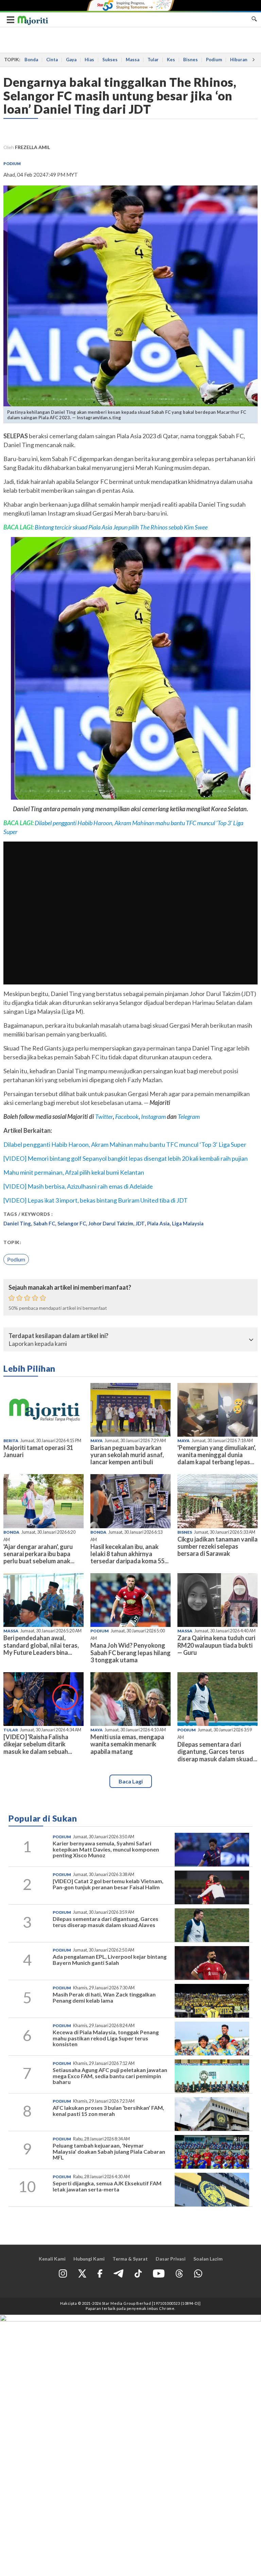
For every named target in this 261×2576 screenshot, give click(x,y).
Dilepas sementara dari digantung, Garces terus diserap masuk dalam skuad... (217, 1751)
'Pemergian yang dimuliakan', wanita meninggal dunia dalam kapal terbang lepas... (217, 1455)
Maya (97, 1441)
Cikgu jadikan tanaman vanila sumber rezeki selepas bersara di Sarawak (217, 1546)
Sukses (110, 60)
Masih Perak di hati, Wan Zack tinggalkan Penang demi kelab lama (104, 1997)
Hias (89, 60)
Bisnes (190, 60)
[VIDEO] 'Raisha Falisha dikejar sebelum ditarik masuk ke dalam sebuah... (38, 1744)
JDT (140, 1223)
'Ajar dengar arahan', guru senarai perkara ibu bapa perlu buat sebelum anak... (39, 1554)
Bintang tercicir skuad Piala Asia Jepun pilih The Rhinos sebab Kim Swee (121, 527)
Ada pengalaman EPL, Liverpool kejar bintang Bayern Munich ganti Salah (110, 1960)
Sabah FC (44, 1223)
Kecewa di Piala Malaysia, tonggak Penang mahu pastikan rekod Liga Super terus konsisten (106, 2038)
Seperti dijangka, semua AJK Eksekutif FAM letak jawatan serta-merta (107, 2186)
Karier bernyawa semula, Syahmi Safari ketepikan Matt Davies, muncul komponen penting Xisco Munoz (106, 1849)
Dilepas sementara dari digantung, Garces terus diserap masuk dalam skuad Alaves (106, 1922)
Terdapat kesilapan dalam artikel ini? (58, 1336)
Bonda (31, 60)
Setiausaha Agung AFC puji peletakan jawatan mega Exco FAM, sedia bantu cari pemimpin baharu (110, 2076)
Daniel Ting (17, 1223)
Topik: (12, 1242)
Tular (153, 60)
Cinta (52, 60)
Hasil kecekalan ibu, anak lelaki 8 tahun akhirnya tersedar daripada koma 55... (129, 1554)
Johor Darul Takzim (111, 1223)
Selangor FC (72, 1223)
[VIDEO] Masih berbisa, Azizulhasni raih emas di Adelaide (78, 1186)
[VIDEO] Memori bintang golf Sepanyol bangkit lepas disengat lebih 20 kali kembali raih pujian (126, 1158)
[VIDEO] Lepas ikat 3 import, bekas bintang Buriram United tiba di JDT (95, 1200)
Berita (11, 1441)
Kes (171, 60)
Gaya (71, 60)
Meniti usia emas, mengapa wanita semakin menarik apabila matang (127, 1744)
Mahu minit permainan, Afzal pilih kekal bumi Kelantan (74, 1172)
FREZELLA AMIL (32, 147)
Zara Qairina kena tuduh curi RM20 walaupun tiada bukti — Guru (216, 1645)
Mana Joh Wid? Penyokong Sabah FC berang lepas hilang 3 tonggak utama (130, 1652)
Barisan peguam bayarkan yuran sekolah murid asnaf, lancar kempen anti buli (127, 1455)
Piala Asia (158, 1223)
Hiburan (239, 60)
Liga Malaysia (188, 1223)
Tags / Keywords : (28, 1214)
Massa (133, 60)
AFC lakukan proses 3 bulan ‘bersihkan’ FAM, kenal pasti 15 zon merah (108, 2111)
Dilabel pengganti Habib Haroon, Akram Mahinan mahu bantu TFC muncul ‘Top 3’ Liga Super (125, 1144)
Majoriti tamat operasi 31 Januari (38, 1451)
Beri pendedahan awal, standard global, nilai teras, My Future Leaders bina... (41, 1645)
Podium (214, 60)
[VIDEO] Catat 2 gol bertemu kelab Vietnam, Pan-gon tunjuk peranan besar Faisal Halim (108, 1884)
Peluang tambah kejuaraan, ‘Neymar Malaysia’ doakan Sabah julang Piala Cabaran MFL (109, 2151)
